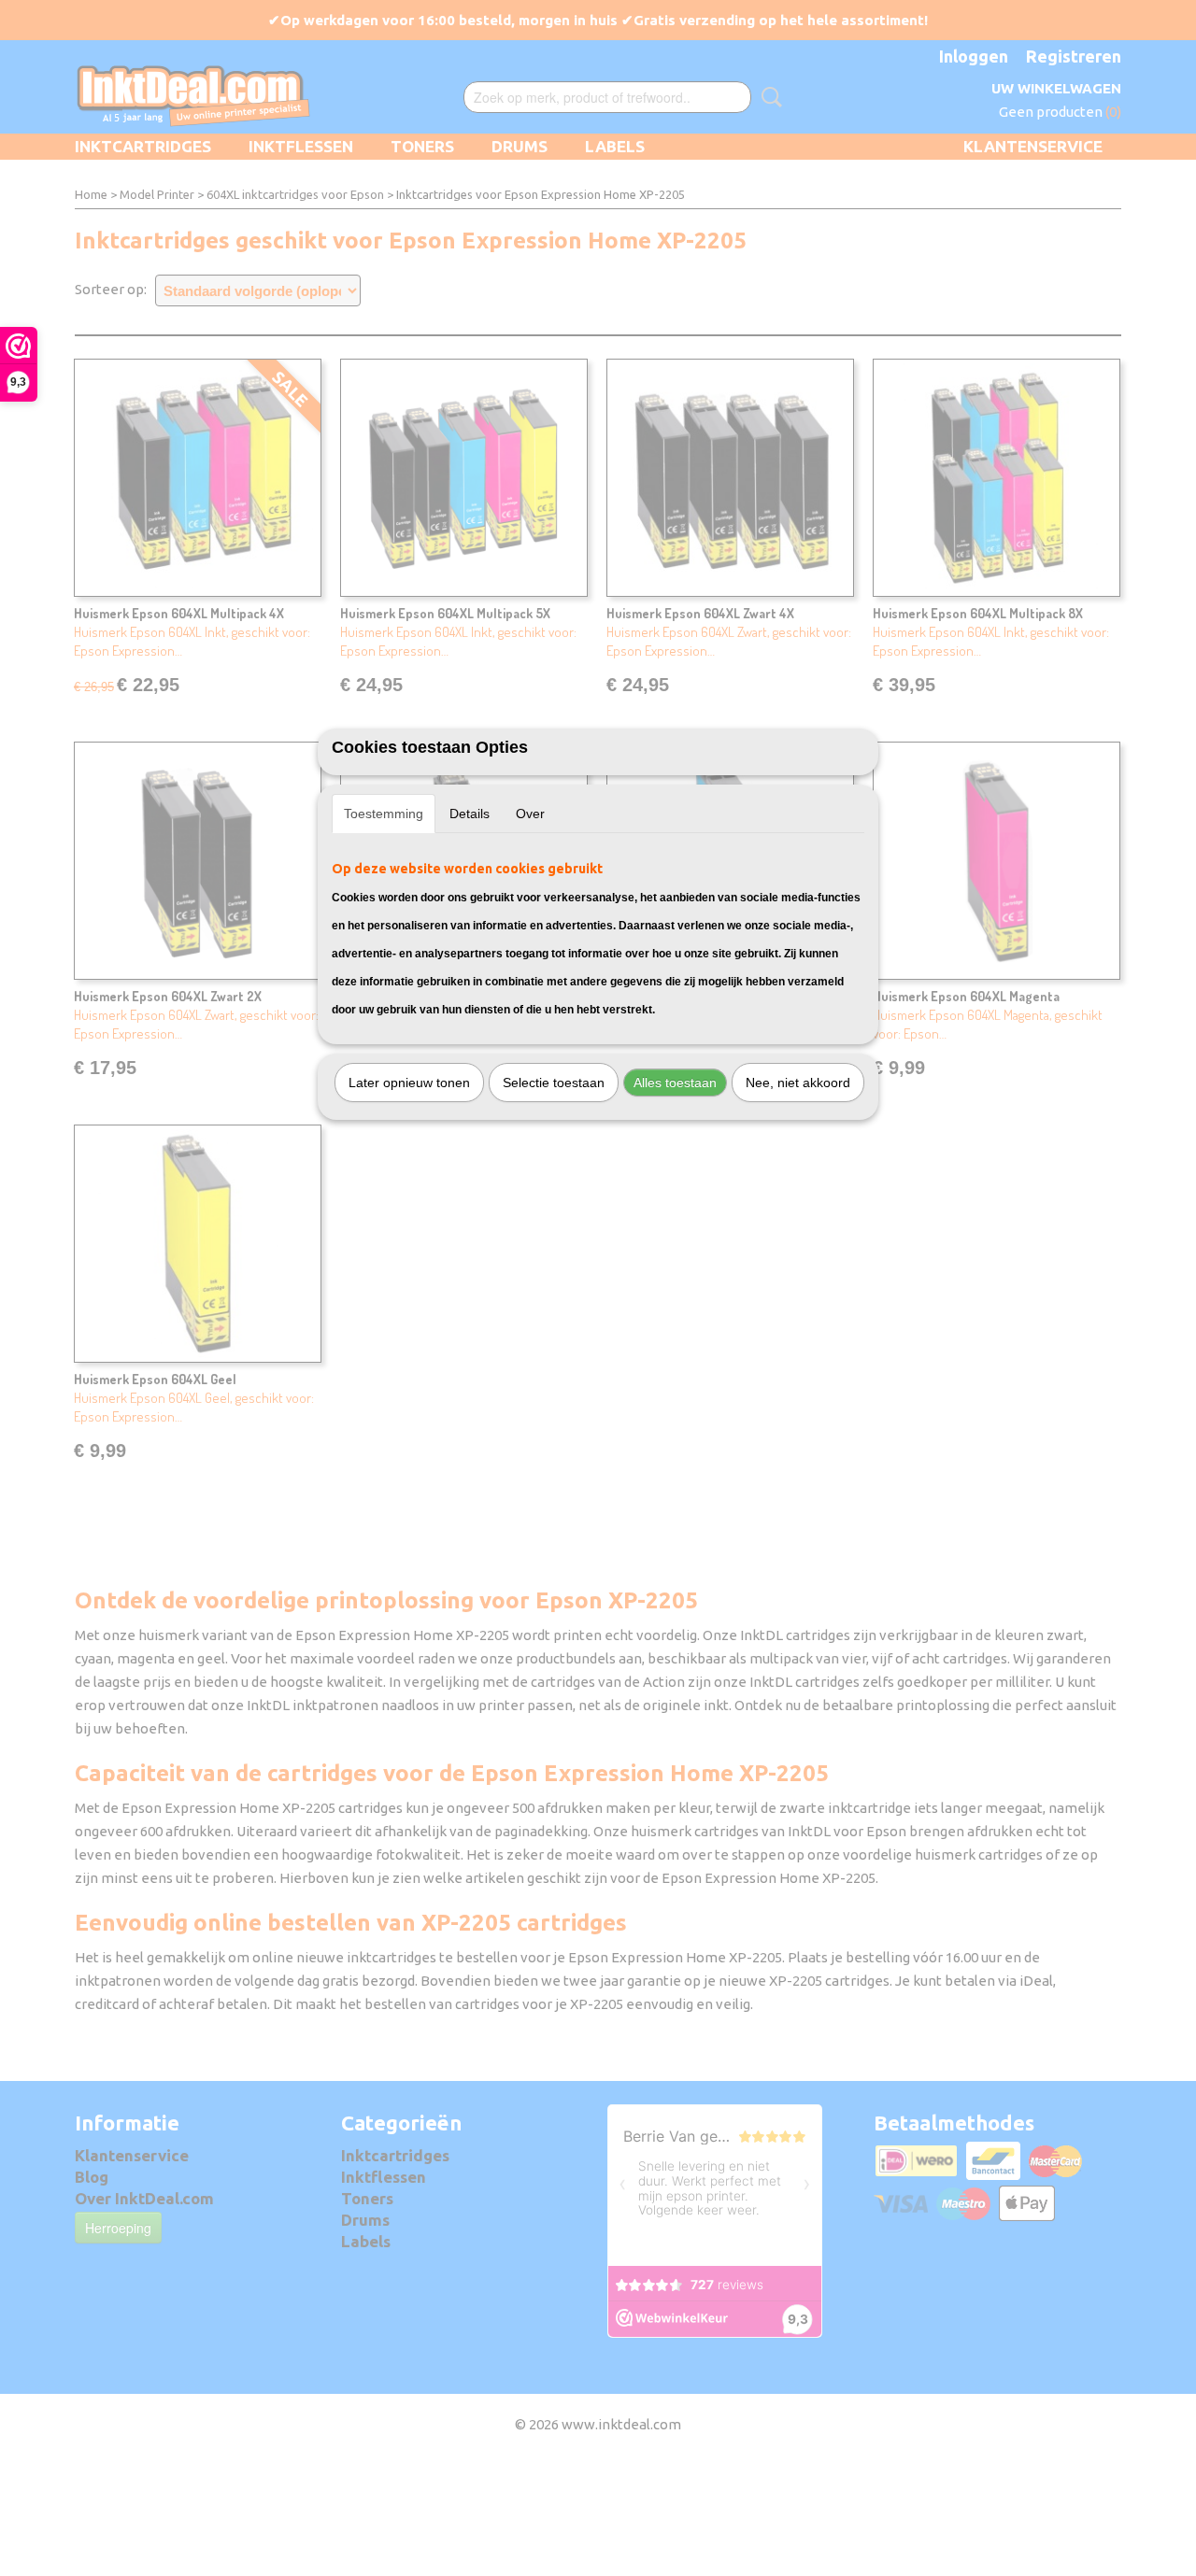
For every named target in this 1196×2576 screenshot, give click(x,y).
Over (530, 814)
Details (470, 814)
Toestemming (384, 814)
